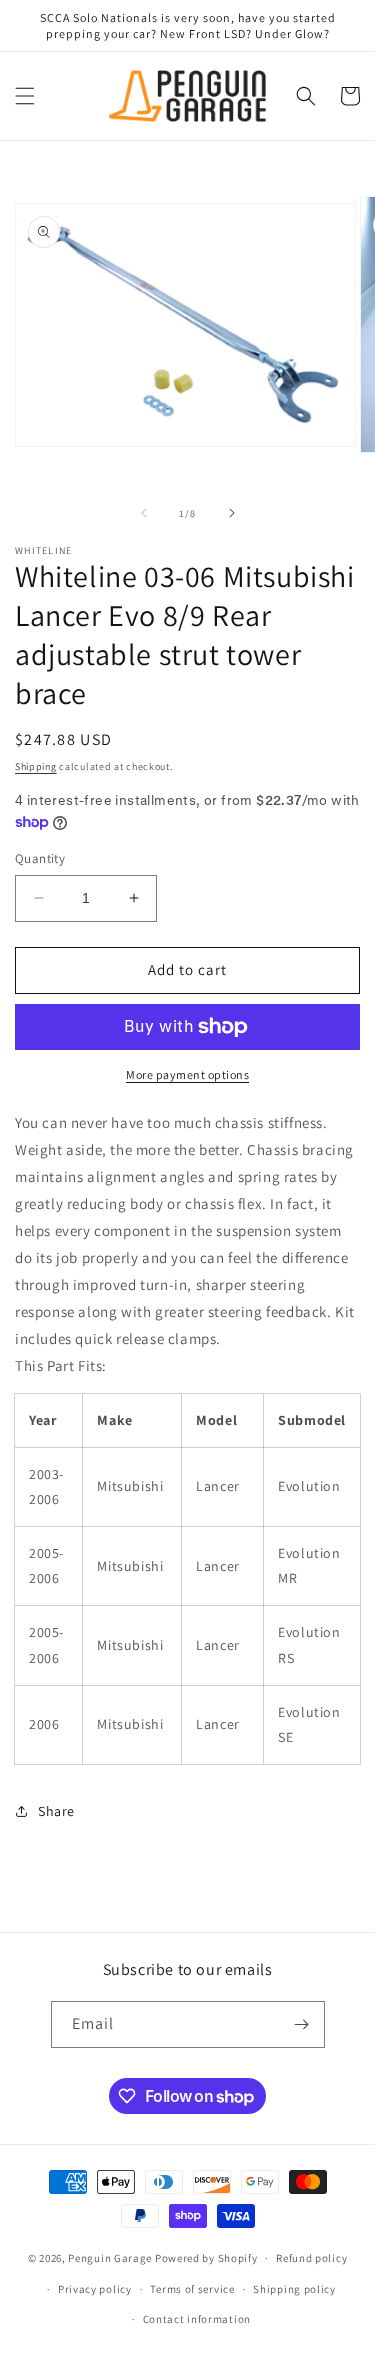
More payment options (187, 1074)
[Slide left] (144, 513)
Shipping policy (294, 2289)
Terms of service (192, 2289)
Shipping (36, 766)
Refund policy (311, 2258)
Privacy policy (95, 2289)
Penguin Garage (110, 2258)
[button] (25, 96)
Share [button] (56, 1811)
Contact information (197, 2319)
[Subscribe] (302, 2024)
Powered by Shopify (206, 2258)
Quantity (40, 858)
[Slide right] (232, 513)
